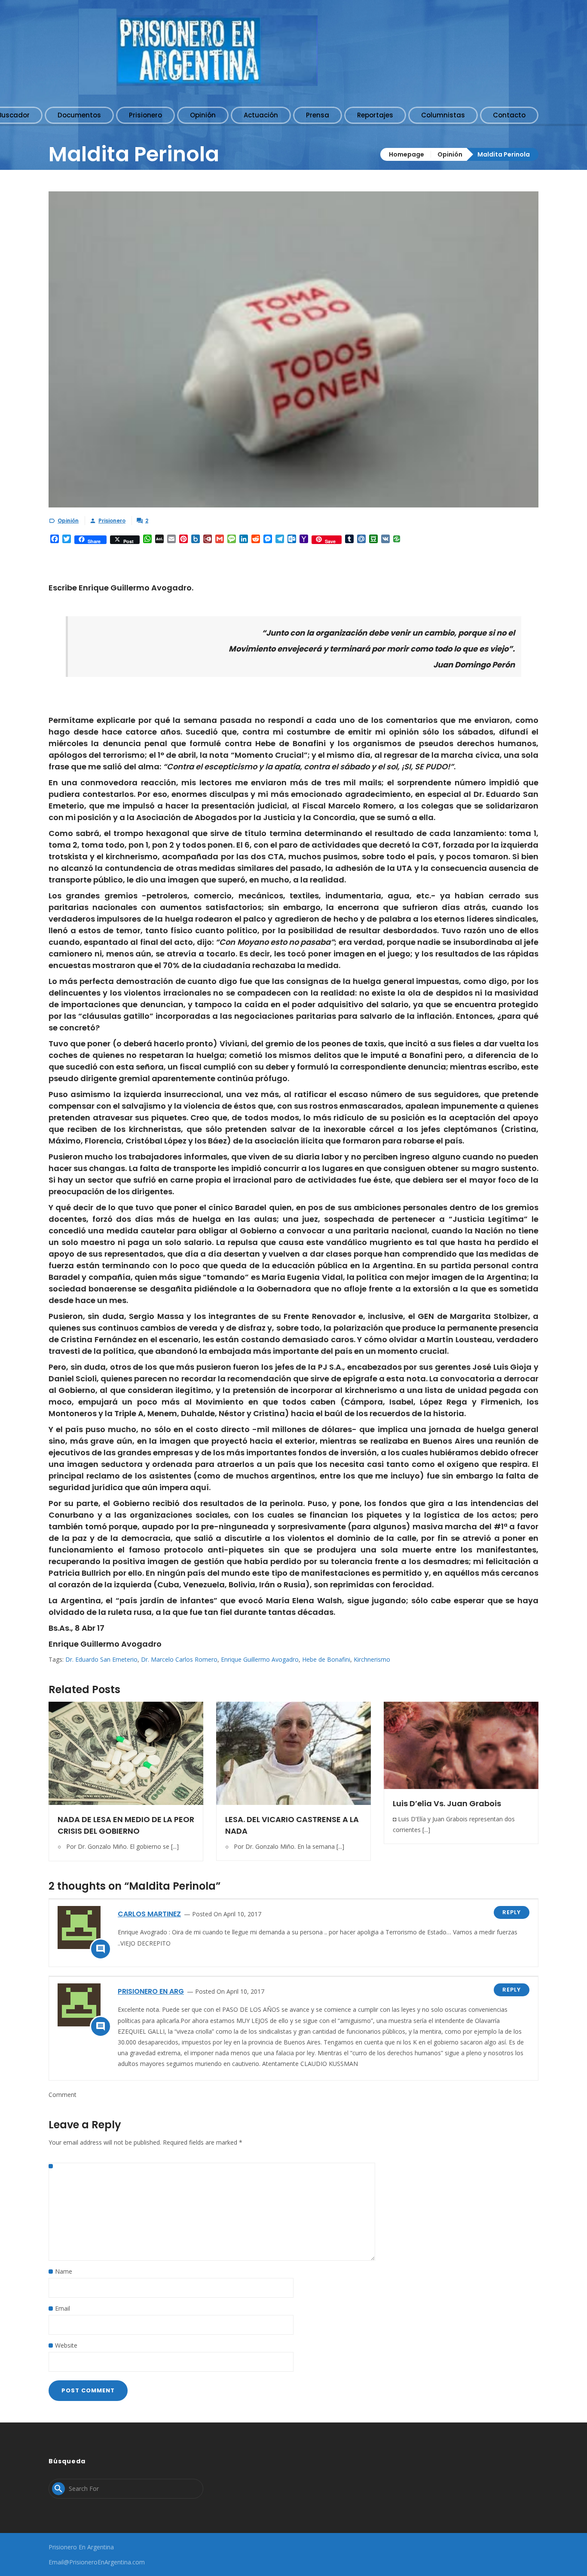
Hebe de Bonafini (326, 1659)
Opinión (450, 154)
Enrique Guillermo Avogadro (260, 1659)
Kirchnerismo (372, 1659)
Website (66, 2345)
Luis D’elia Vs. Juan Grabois (447, 1803)
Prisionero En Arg (151, 1991)
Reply (512, 1912)
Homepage (407, 154)
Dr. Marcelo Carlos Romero (179, 1659)
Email (63, 2308)
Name (64, 2271)
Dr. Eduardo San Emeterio (101, 1659)
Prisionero (112, 521)
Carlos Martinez (149, 1914)
